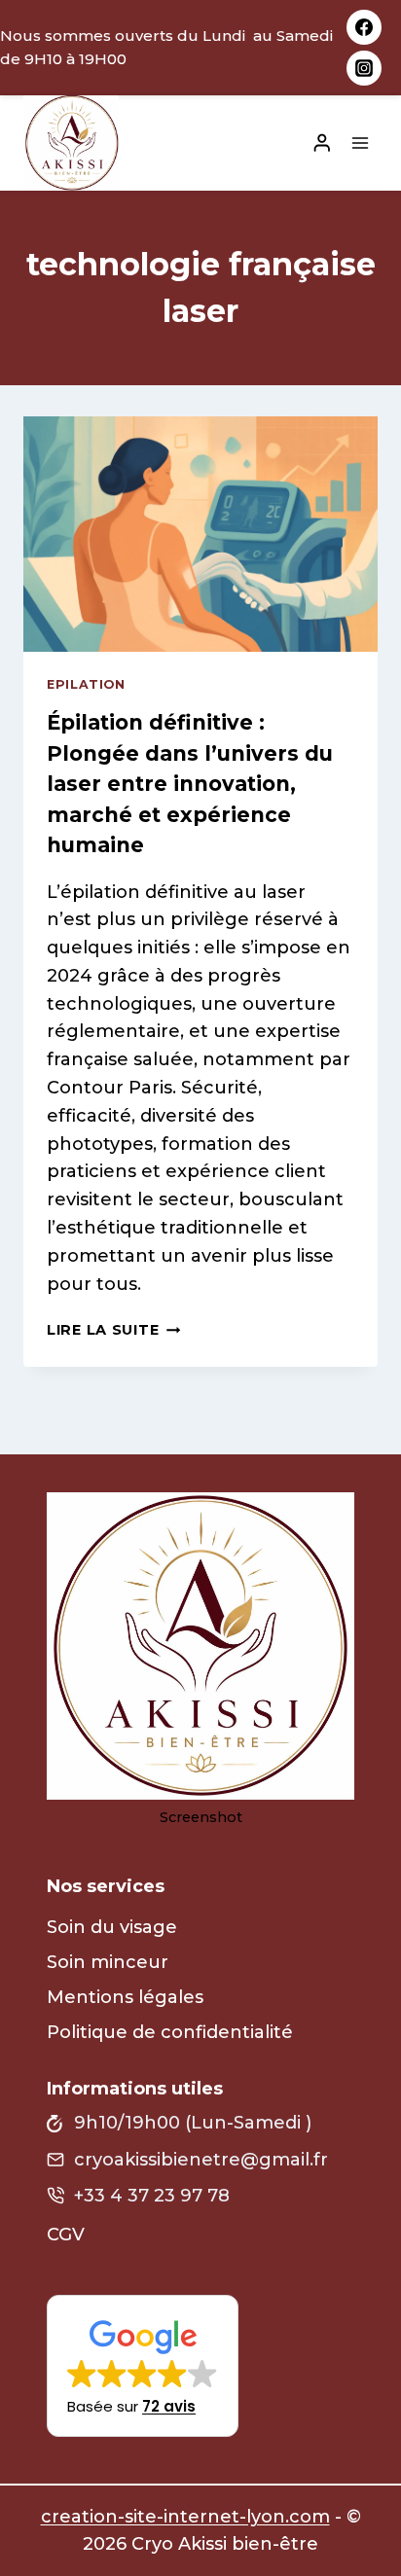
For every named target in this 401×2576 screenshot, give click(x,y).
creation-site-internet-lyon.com (185, 2517)
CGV (66, 2235)
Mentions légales (125, 1997)
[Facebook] (364, 27)
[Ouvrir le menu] (360, 143)
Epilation (86, 684)
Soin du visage (112, 1927)
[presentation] (200, 535)
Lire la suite (113, 1330)
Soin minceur (108, 1962)
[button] (143, 2366)
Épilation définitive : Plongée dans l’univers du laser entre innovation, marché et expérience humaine (190, 784)
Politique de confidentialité (170, 2032)
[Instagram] (364, 68)
